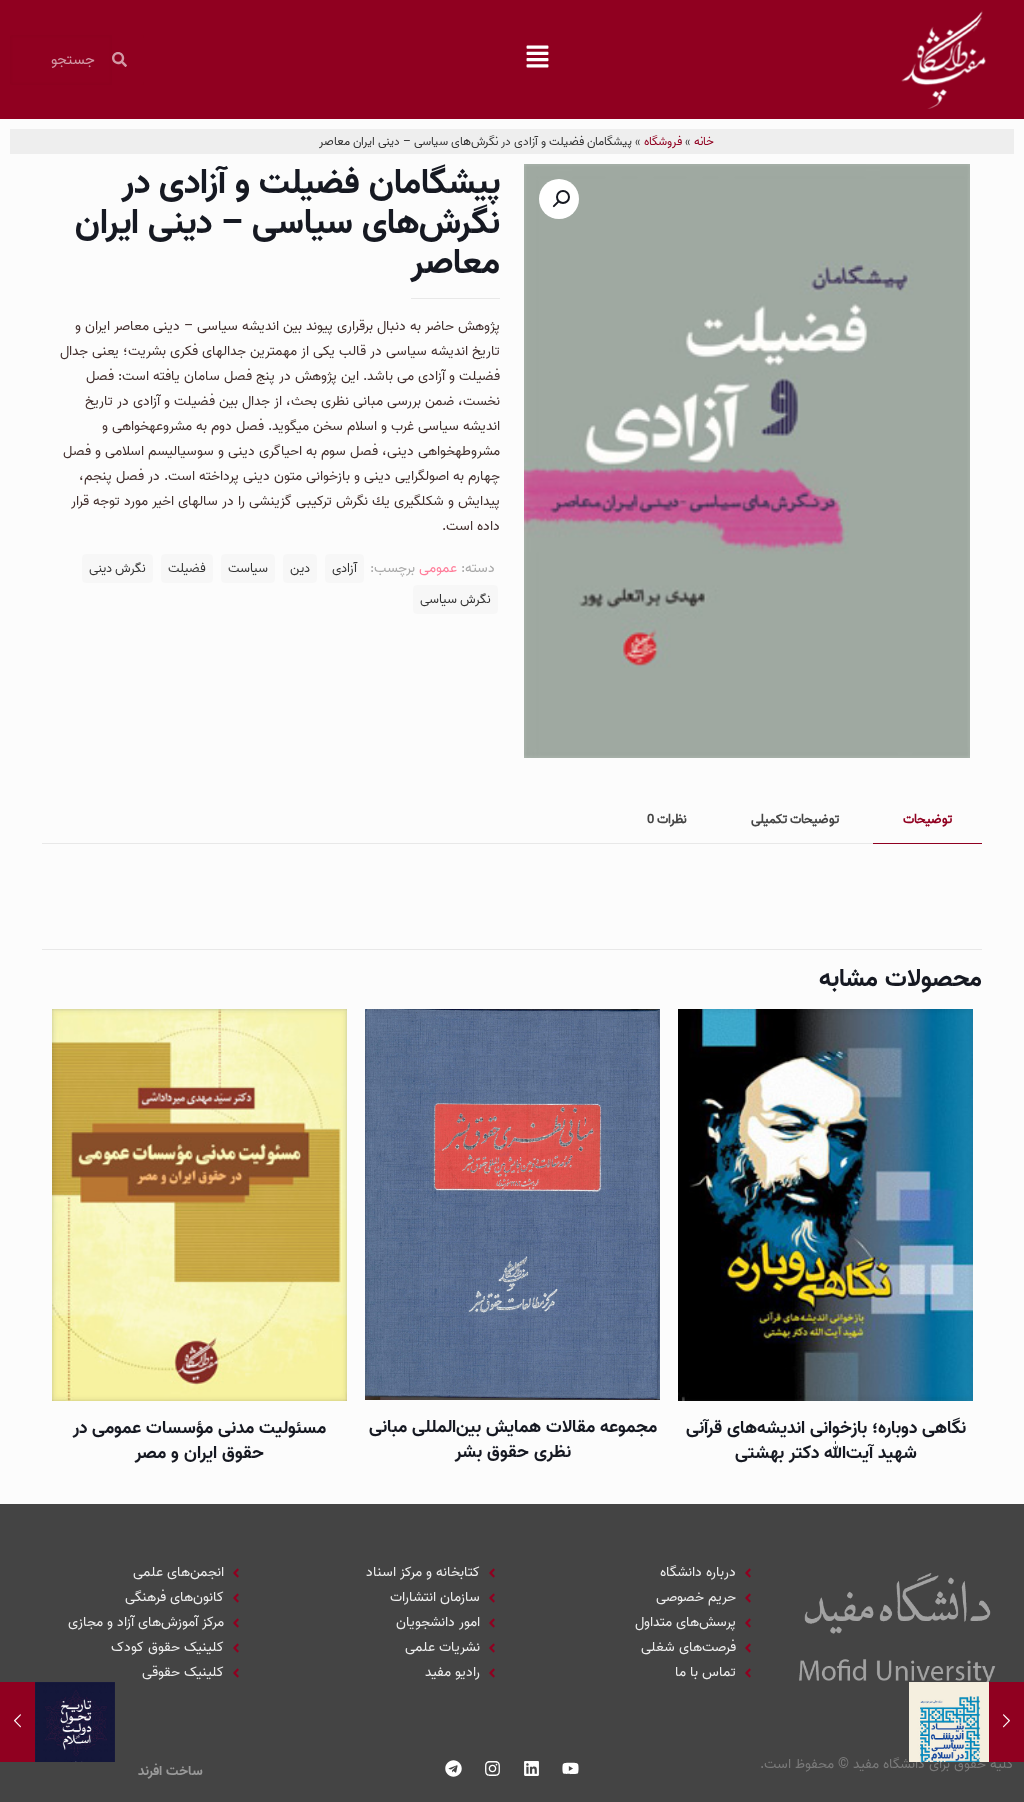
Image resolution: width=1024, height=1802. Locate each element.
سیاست (248, 568)
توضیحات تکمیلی (795, 819)
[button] (538, 60)
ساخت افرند (170, 1771)
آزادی (344, 568)
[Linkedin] (532, 1769)
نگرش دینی (117, 568)
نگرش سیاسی (455, 599)
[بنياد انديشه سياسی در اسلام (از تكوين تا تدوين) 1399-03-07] (1006, 1722)
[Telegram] (454, 1769)
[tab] (927, 820)
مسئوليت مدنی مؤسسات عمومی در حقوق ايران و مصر (199, 1441)
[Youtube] (571, 1769)
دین (300, 568)
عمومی (438, 568)
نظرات (667, 819)
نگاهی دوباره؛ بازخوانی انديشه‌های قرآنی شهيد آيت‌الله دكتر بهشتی (826, 1441)
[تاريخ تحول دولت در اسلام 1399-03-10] (17, 1722)
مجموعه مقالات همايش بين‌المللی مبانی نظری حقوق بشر (513, 1440)
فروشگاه (663, 141)
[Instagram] (493, 1769)
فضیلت (187, 568)
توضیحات (927, 819)
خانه (704, 141)
